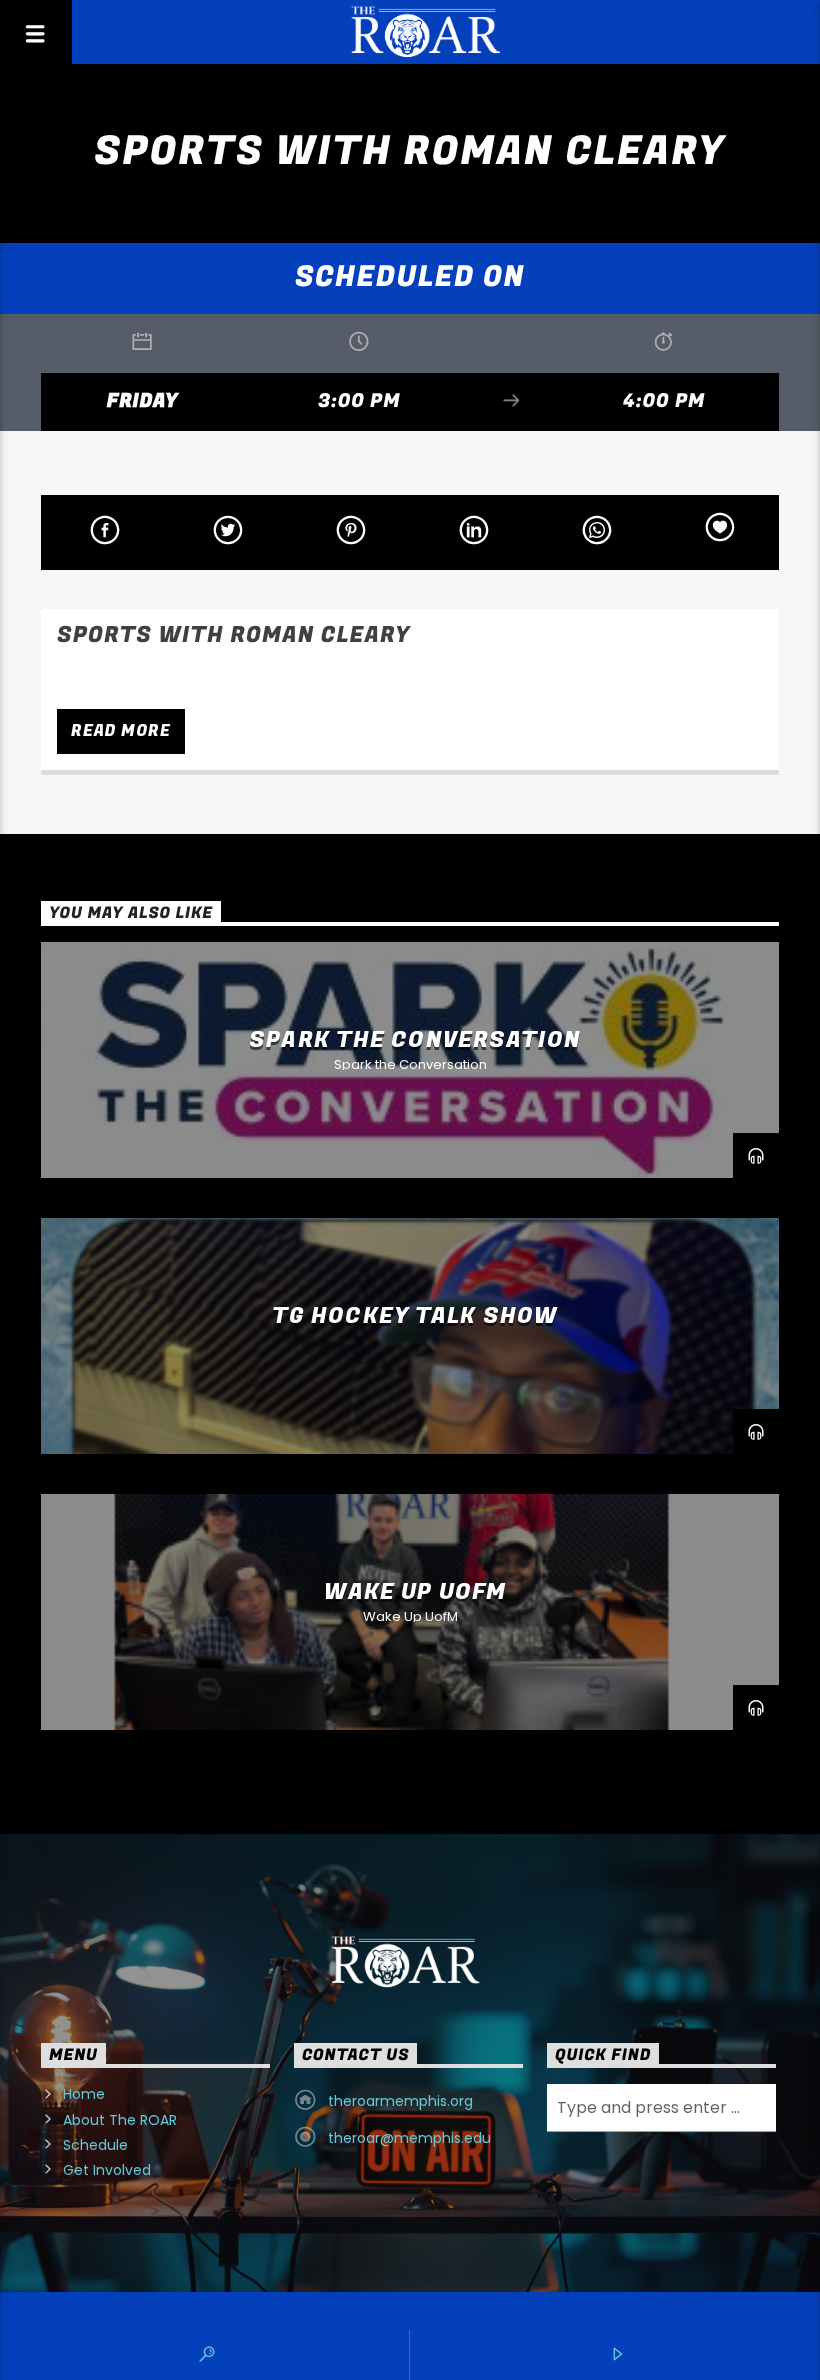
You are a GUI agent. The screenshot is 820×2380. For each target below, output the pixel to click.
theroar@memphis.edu (409, 2138)
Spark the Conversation (415, 1040)
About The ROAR (120, 2120)
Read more (120, 731)
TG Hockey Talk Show (415, 1316)
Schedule (95, 2145)
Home (84, 2094)
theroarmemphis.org (400, 2101)
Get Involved (107, 2170)
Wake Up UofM (415, 1592)
